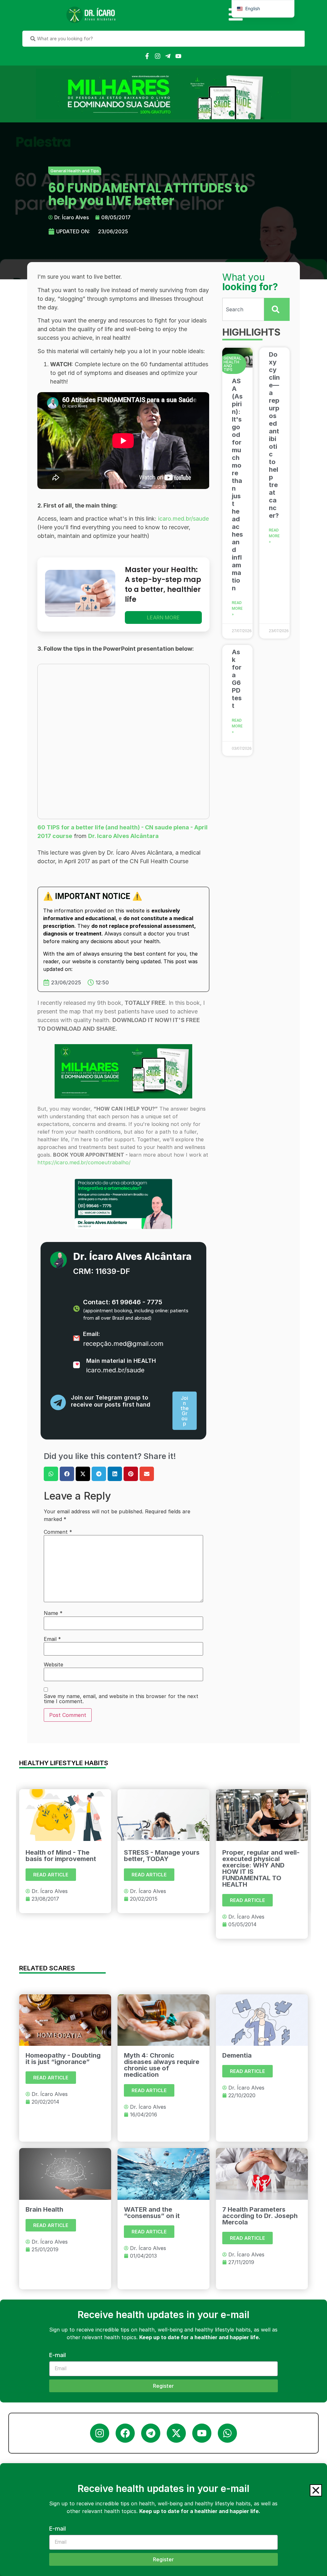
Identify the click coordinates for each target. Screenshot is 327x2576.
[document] (163, 1288)
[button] (316, 2490)
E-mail (57, 2529)
